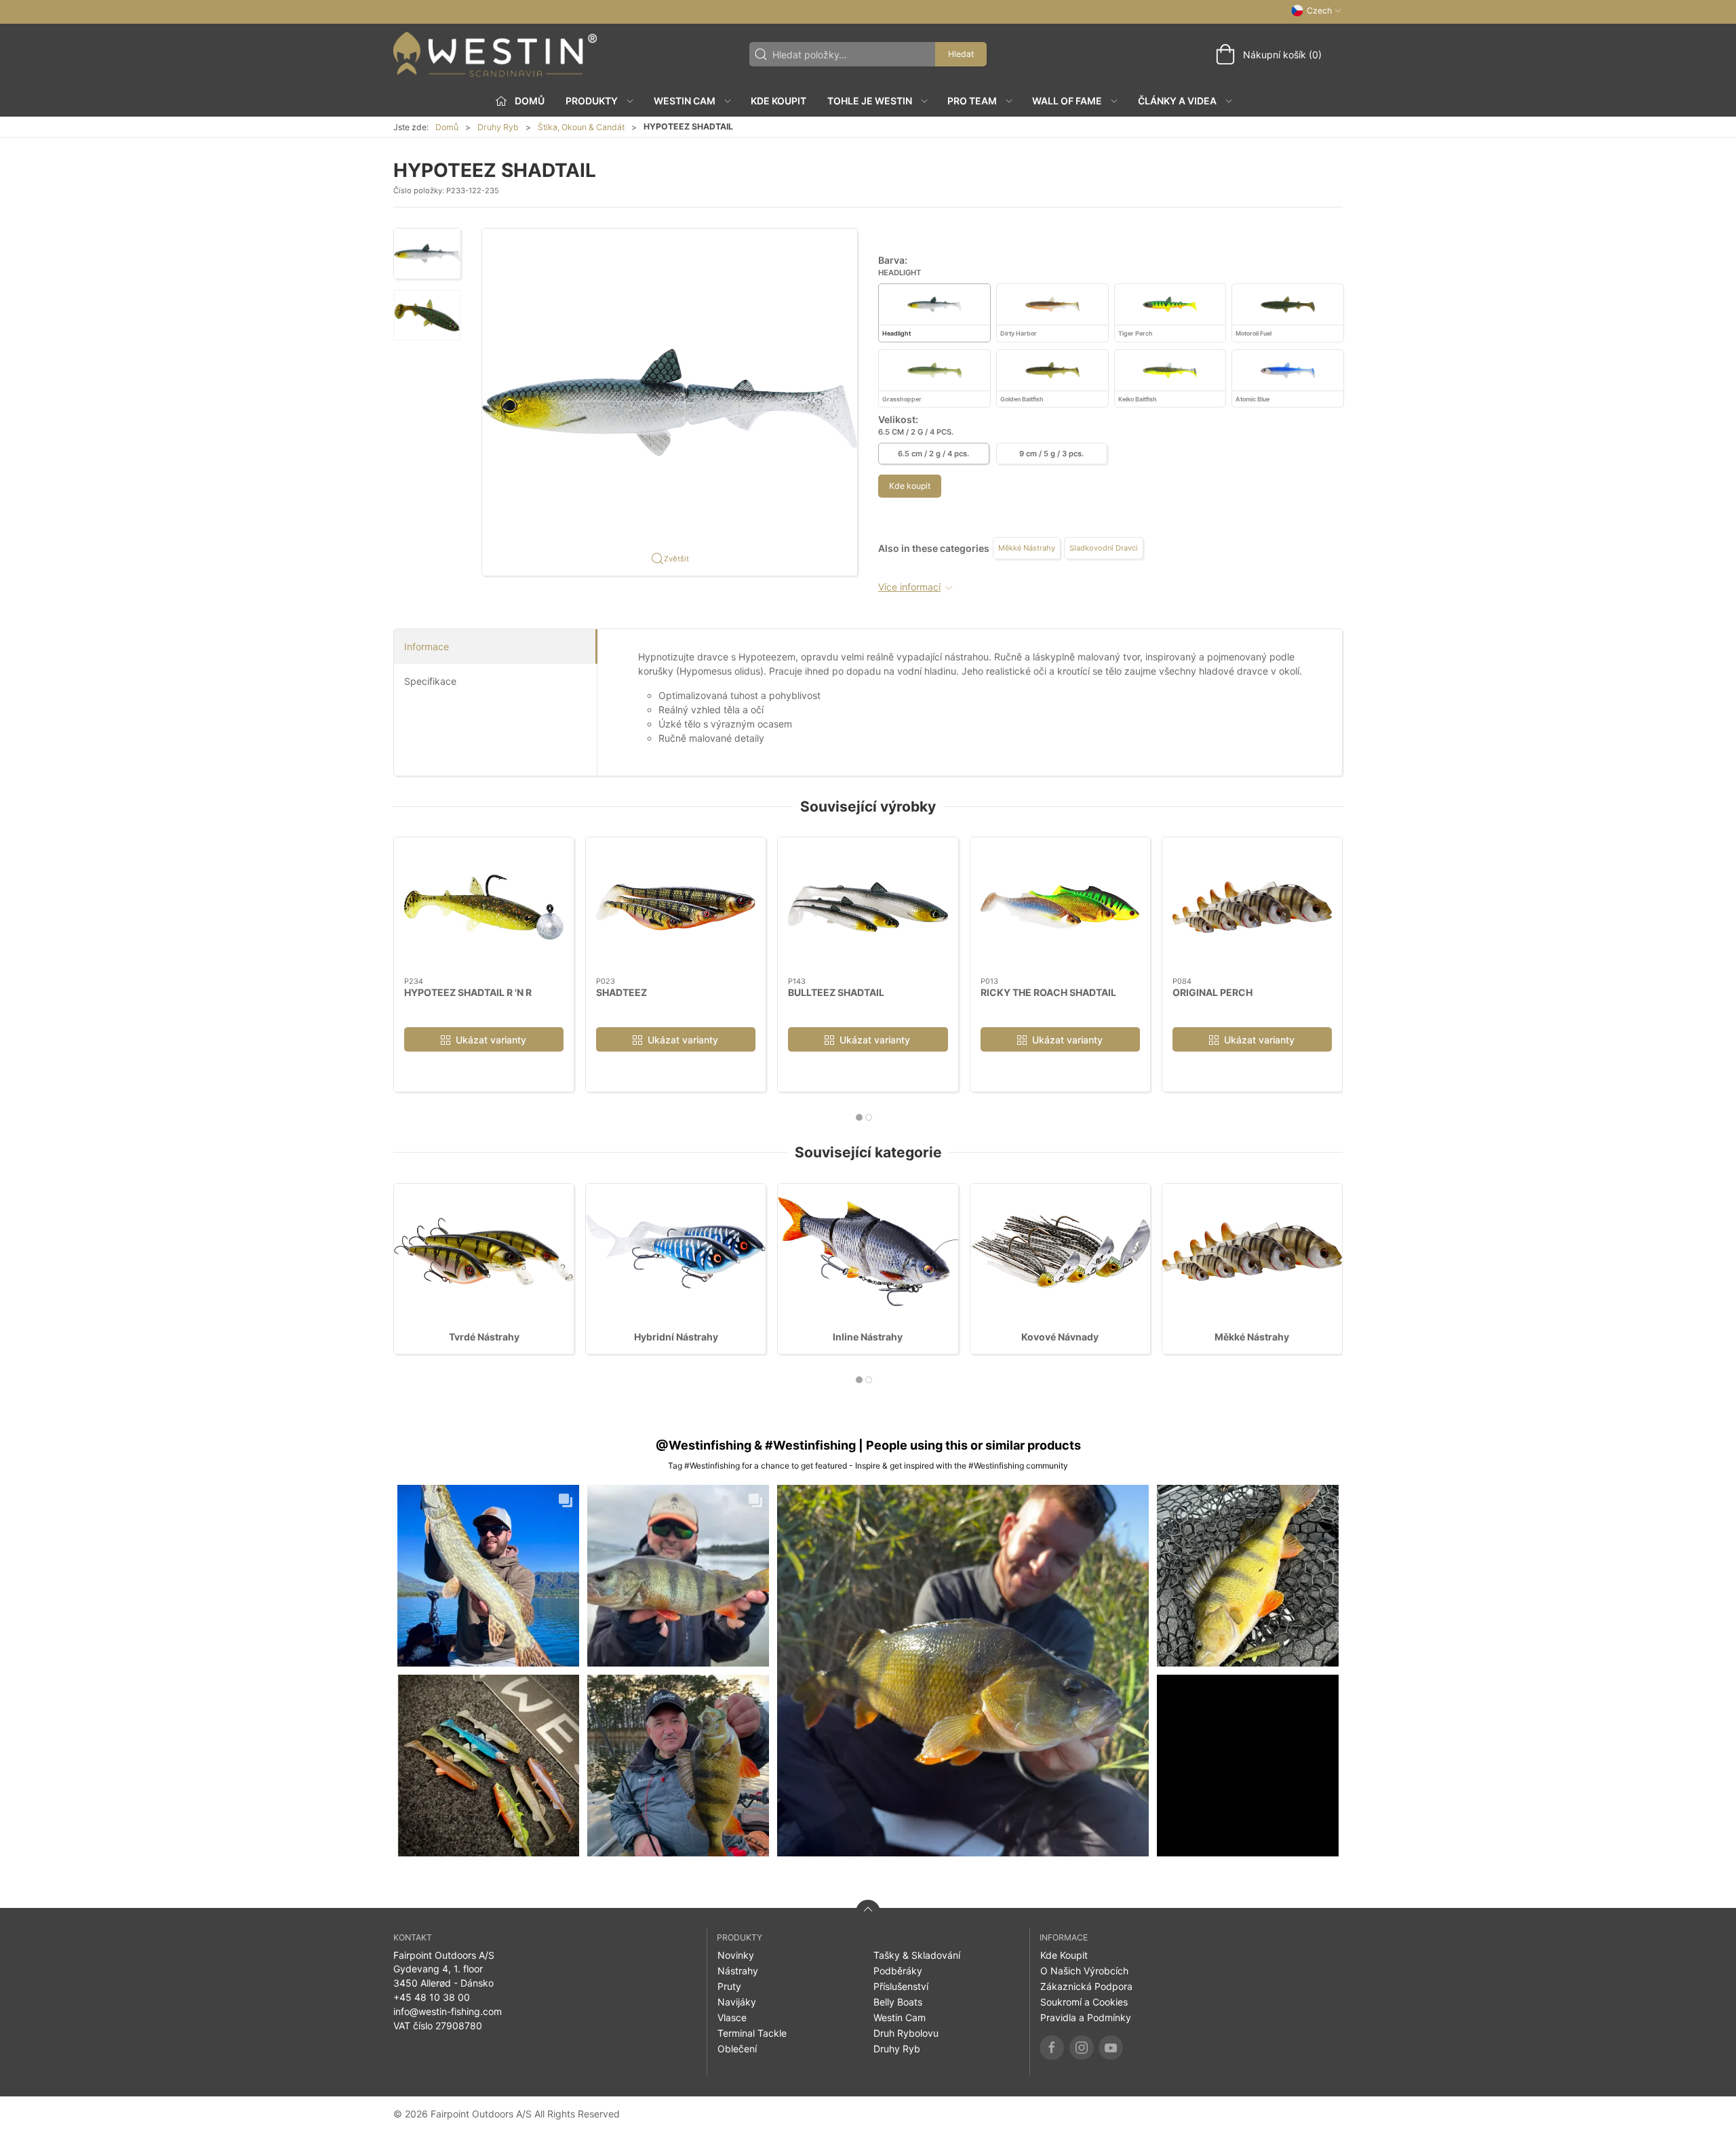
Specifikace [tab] (430, 681)
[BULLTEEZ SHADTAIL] (868, 907)
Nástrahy (738, 1971)
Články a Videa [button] (1177, 101)
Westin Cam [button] (685, 101)
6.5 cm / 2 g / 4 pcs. (933, 454)
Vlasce (732, 2017)
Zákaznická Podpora (1086, 1986)
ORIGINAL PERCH (1212, 992)
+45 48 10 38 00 (432, 1997)
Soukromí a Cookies (1084, 2002)
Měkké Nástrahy (1027, 548)
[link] (488, 1576)
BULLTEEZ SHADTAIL (836, 992)
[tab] (859, 1117)
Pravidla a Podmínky (1086, 2017)
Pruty (729, 1986)
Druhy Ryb (498, 127)
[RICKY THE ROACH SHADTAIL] (1060, 907)
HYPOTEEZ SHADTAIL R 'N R (468, 992)
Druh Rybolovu (906, 2033)
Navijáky (737, 2002)
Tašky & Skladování (917, 1955)
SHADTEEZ (622, 992)
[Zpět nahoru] (868, 1912)
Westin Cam (900, 2017)
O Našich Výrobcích (1084, 1971)
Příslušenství (901, 1986)
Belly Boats (898, 2002)
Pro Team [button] (972, 101)
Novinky (736, 1955)
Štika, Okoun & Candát (581, 127)
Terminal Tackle (752, 2033)
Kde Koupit (778, 101)
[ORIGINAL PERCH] (1252, 907)
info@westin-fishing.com (448, 2011)
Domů (447, 127)
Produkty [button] (592, 101)
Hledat (961, 54)
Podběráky (898, 1971)
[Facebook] (1052, 2048)
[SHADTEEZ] (676, 907)
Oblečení (737, 2049)
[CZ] (495, 54)
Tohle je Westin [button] (870, 101)
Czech (1319, 11)
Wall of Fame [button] (1067, 101)
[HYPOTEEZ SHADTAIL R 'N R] (484, 907)
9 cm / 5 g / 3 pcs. (1051, 454)
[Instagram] (1082, 2048)
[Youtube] (1111, 2048)
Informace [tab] (427, 646)
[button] (427, 254)
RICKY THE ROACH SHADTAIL (1048, 992)
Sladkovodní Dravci (1104, 548)
